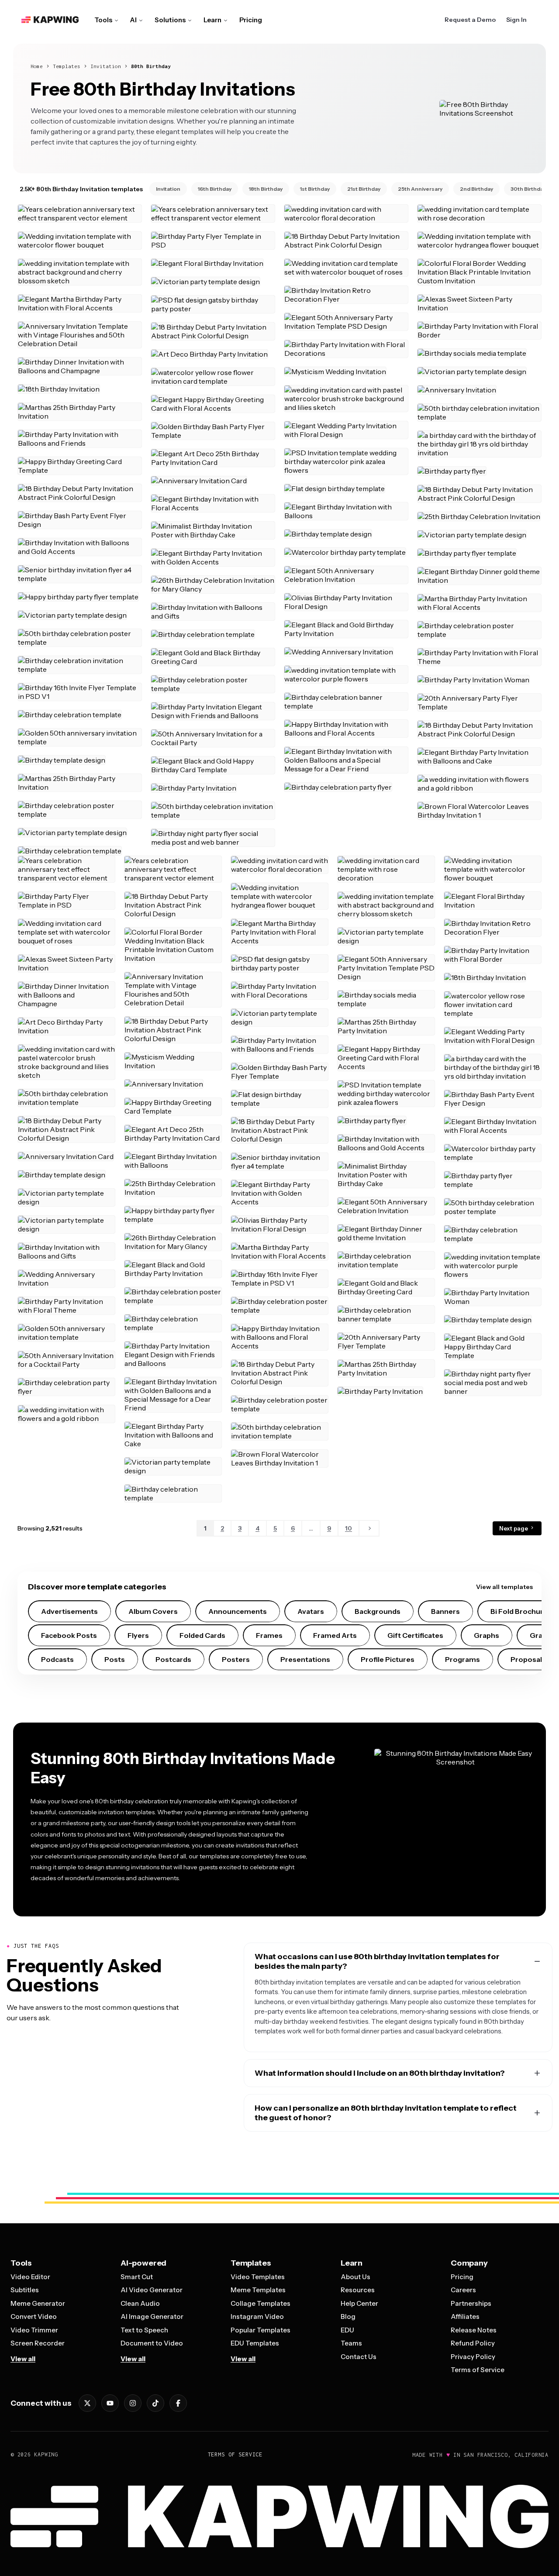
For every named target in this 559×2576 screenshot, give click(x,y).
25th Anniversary (420, 189)
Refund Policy (473, 2343)
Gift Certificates (415, 1635)
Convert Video (34, 2316)
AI (133, 20)
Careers (463, 2290)
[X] (87, 2403)
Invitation (106, 66)
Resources (358, 2290)
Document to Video (152, 2343)
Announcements (238, 1611)
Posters (236, 1659)
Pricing (251, 20)
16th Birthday (215, 189)
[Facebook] (178, 2403)
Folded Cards (202, 1635)
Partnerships (471, 2303)
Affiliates (465, 2316)
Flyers (138, 1635)
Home (37, 66)
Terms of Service (478, 2370)
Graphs (487, 1635)
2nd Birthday (476, 189)
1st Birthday (315, 189)
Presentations (305, 1659)
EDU (347, 2330)
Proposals (528, 1659)
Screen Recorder (38, 2343)
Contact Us (359, 2357)
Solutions (170, 20)
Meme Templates (258, 2290)
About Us (355, 2277)
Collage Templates (261, 2303)
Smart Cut (137, 2277)
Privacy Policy (473, 2357)
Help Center (359, 2303)
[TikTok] (155, 2403)
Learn (212, 20)
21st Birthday (364, 189)
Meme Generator (38, 2303)
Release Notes (474, 2330)
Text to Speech (144, 2330)
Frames (269, 1635)
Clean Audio (140, 2303)
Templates (67, 66)
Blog (348, 2316)
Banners (445, 1611)
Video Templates (258, 2277)
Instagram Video (257, 2316)
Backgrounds (378, 1611)
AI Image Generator (152, 2316)
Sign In (516, 20)
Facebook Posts (69, 1635)
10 (349, 1528)
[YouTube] (110, 2403)
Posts (115, 1659)
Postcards (173, 1659)
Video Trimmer (34, 2330)
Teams (351, 2343)
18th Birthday (266, 189)
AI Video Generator (152, 2290)
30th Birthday (528, 189)
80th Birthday (151, 66)
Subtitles (25, 2290)
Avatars (311, 1611)
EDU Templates (255, 2343)
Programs (462, 1659)
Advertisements (69, 1611)
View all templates (504, 1587)
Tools (103, 20)
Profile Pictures (388, 1659)
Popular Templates (261, 2330)
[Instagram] (133, 2403)
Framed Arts (335, 1635)
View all (23, 2359)
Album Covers (153, 1611)
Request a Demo (470, 20)
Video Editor (30, 2277)
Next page (514, 1528)
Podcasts (57, 1659)
